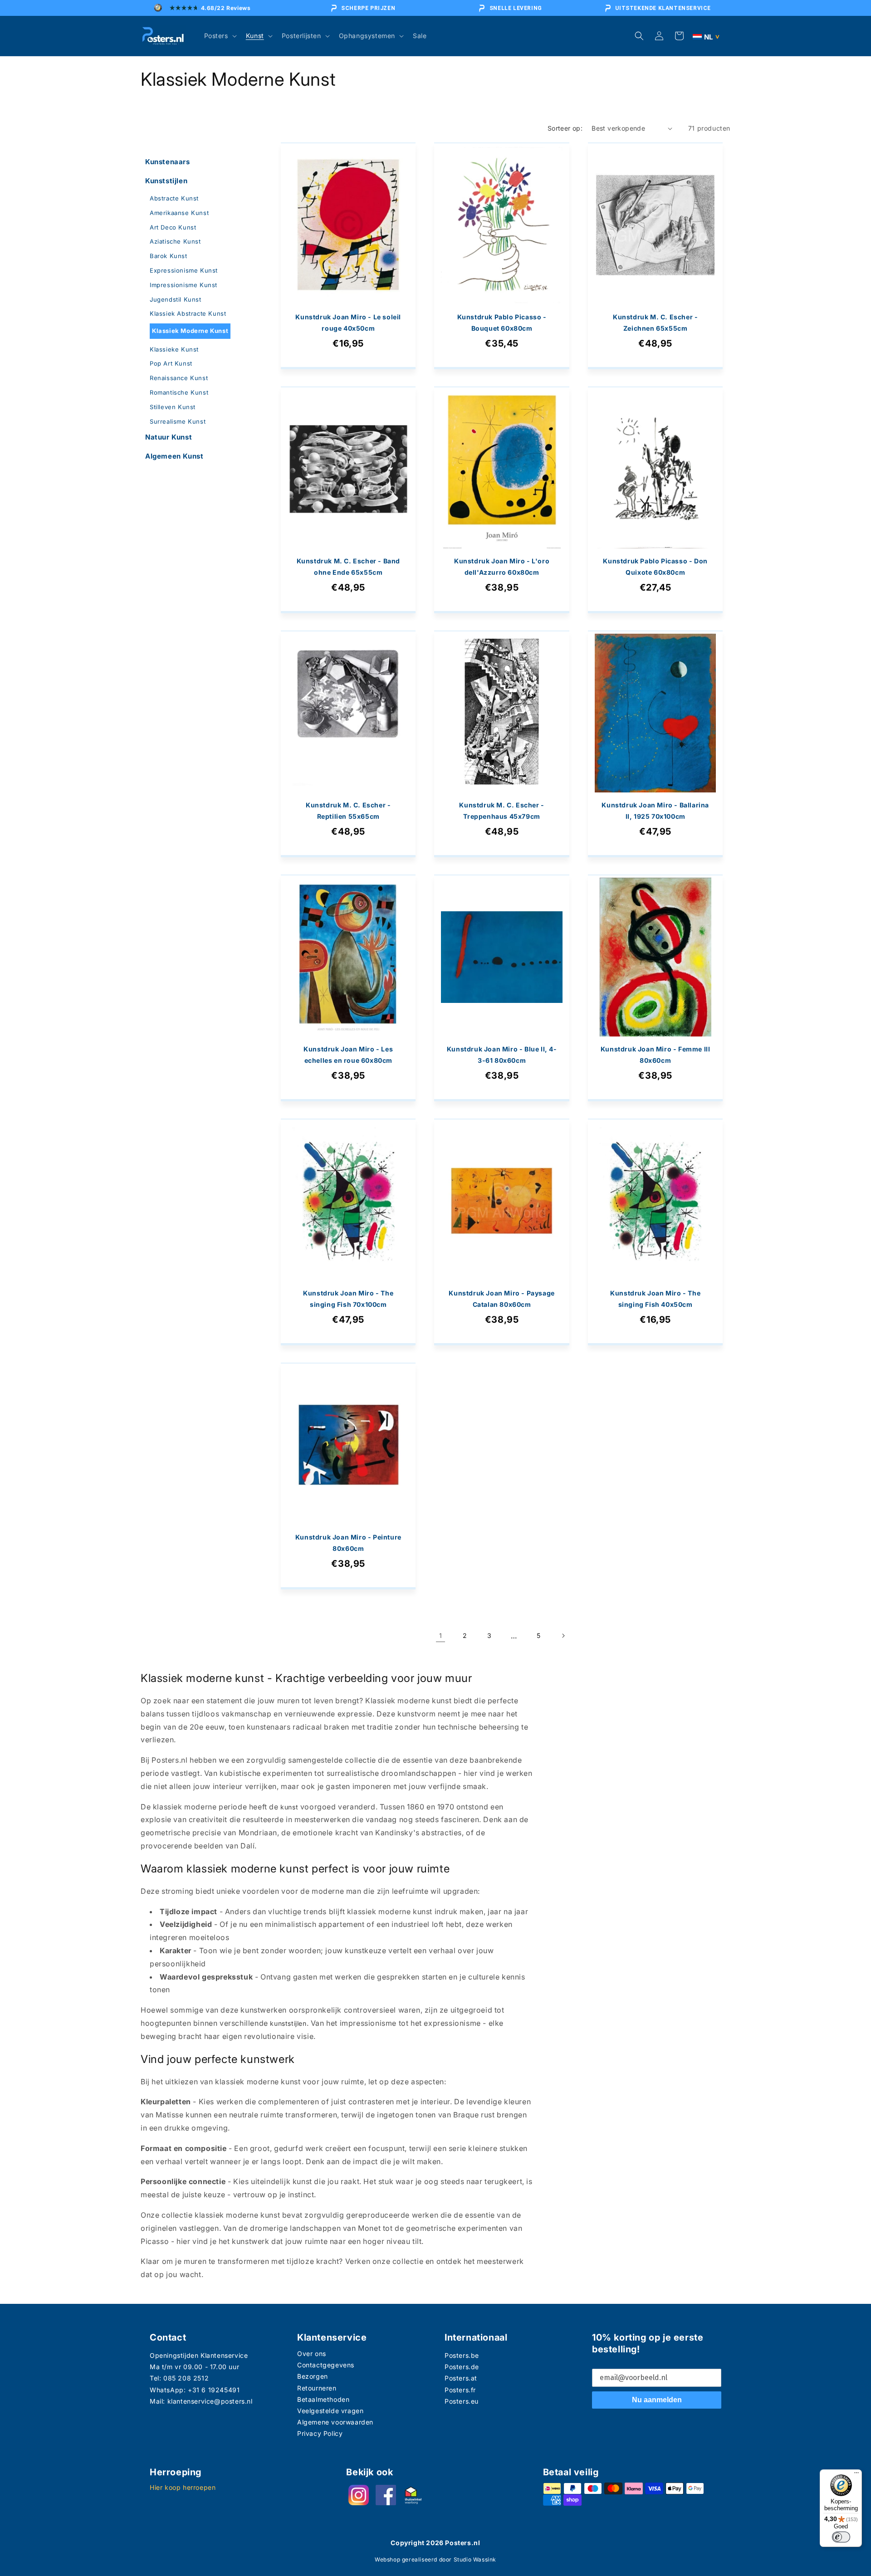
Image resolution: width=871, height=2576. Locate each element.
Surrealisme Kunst (178, 421)
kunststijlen (288, 2023)
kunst (289, 1807)
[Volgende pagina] (563, 1636)
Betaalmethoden (323, 2399)
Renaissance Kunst (179, 378)
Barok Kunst (169, 256)
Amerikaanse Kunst (179, 213)
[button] (220, 36)
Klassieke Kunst (174, 349)
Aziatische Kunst (175, 241)
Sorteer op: (565, 128)
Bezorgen (313, 2376)
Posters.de (462, 2367)
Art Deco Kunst (173, 227)
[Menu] (856, 2475)
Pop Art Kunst (171, 363)
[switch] (841, 2537)
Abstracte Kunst (174, 198)
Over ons (312, 2354)
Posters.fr (460, 2390)
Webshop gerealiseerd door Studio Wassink (435, 2559)
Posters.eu (462, 2401)
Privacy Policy (320, 2433)
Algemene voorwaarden (335, 2422)
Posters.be (462, 2355)
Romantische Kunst (179, 392)
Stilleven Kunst (173, 407)
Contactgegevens (326, 2365)
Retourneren (317, 2388)
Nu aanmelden (657, 2400)
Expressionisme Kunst (184, 270)
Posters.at (461, 2378)
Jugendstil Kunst (176, 299)
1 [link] (441, 1635)
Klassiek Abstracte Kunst (188, 313)
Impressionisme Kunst (183, 285)
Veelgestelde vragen (330, 2411)
